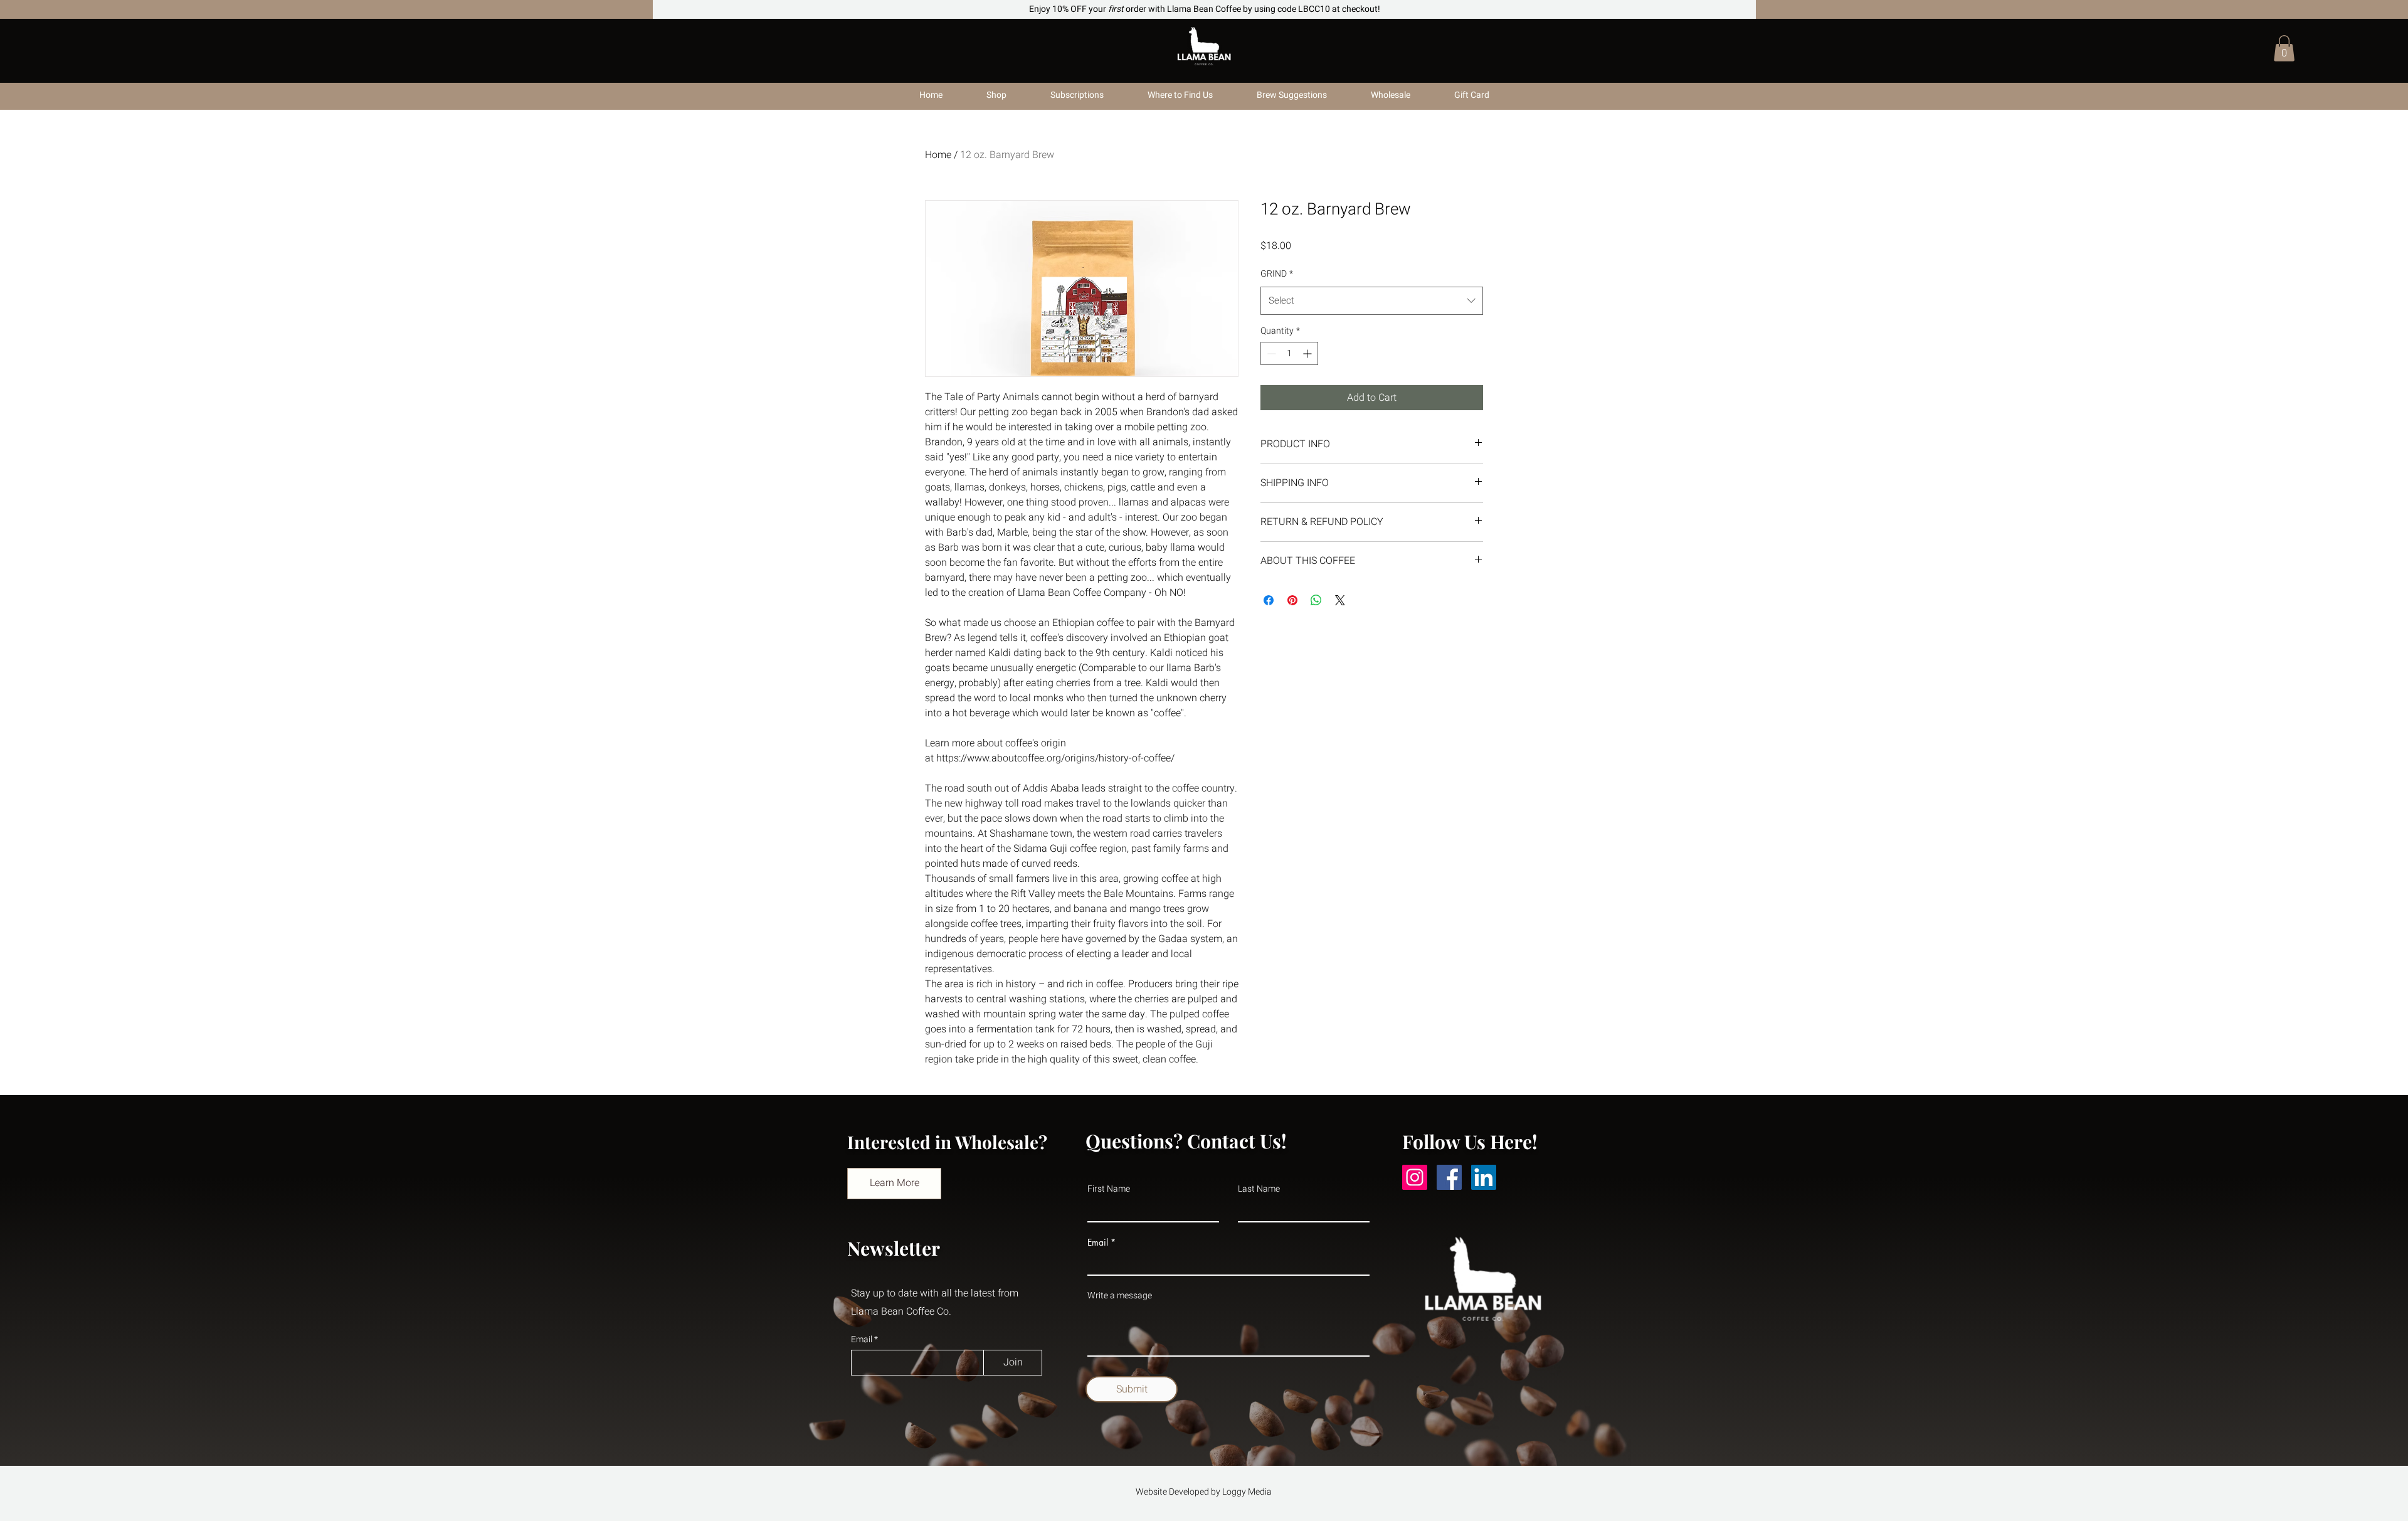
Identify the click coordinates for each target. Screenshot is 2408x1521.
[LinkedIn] (1484, 1177)
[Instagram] (1415, 1177)
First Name (1109, 1189)
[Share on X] (1340, 600)
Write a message (1120, 1296)
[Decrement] (1270, 353)
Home (938, 155)
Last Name (1259, 1189)
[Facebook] (1449, 1177)
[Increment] (1308, 353)
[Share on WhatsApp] (1316, 600)
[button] (2284, 48)
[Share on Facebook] (1269, 600)
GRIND (1277, 274)
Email (863, 1340)
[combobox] (1372, 301)
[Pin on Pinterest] (1292, 600)
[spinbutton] (1289, 353)
